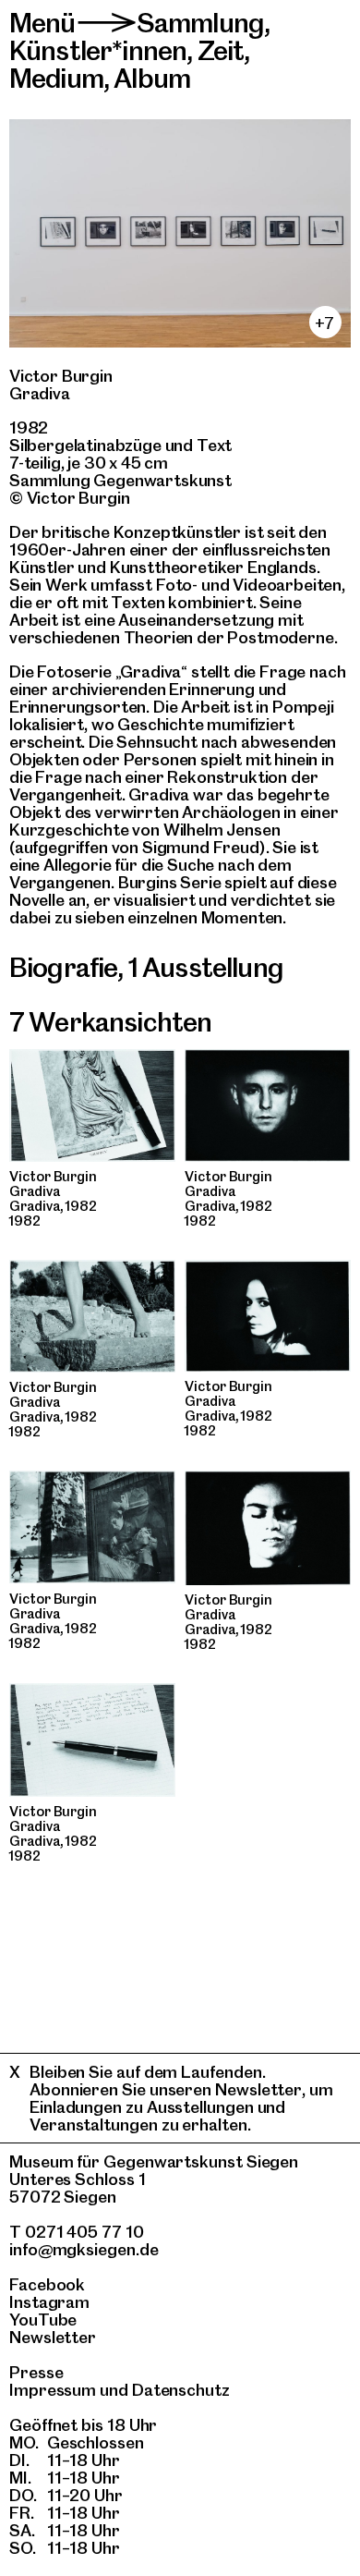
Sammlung (200, 23)
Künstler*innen (98, 50)
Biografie (63, 967)
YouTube (43, 2320)
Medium (56, 78)
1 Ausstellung (206, 967)
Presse (36, 2372)
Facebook (47, 2284)
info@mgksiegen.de (84, 2249)
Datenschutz (181, 2390)
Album (152, 78)
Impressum (53, 2390)
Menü (42, 23)
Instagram (49, 2302)
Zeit (221, 50)
